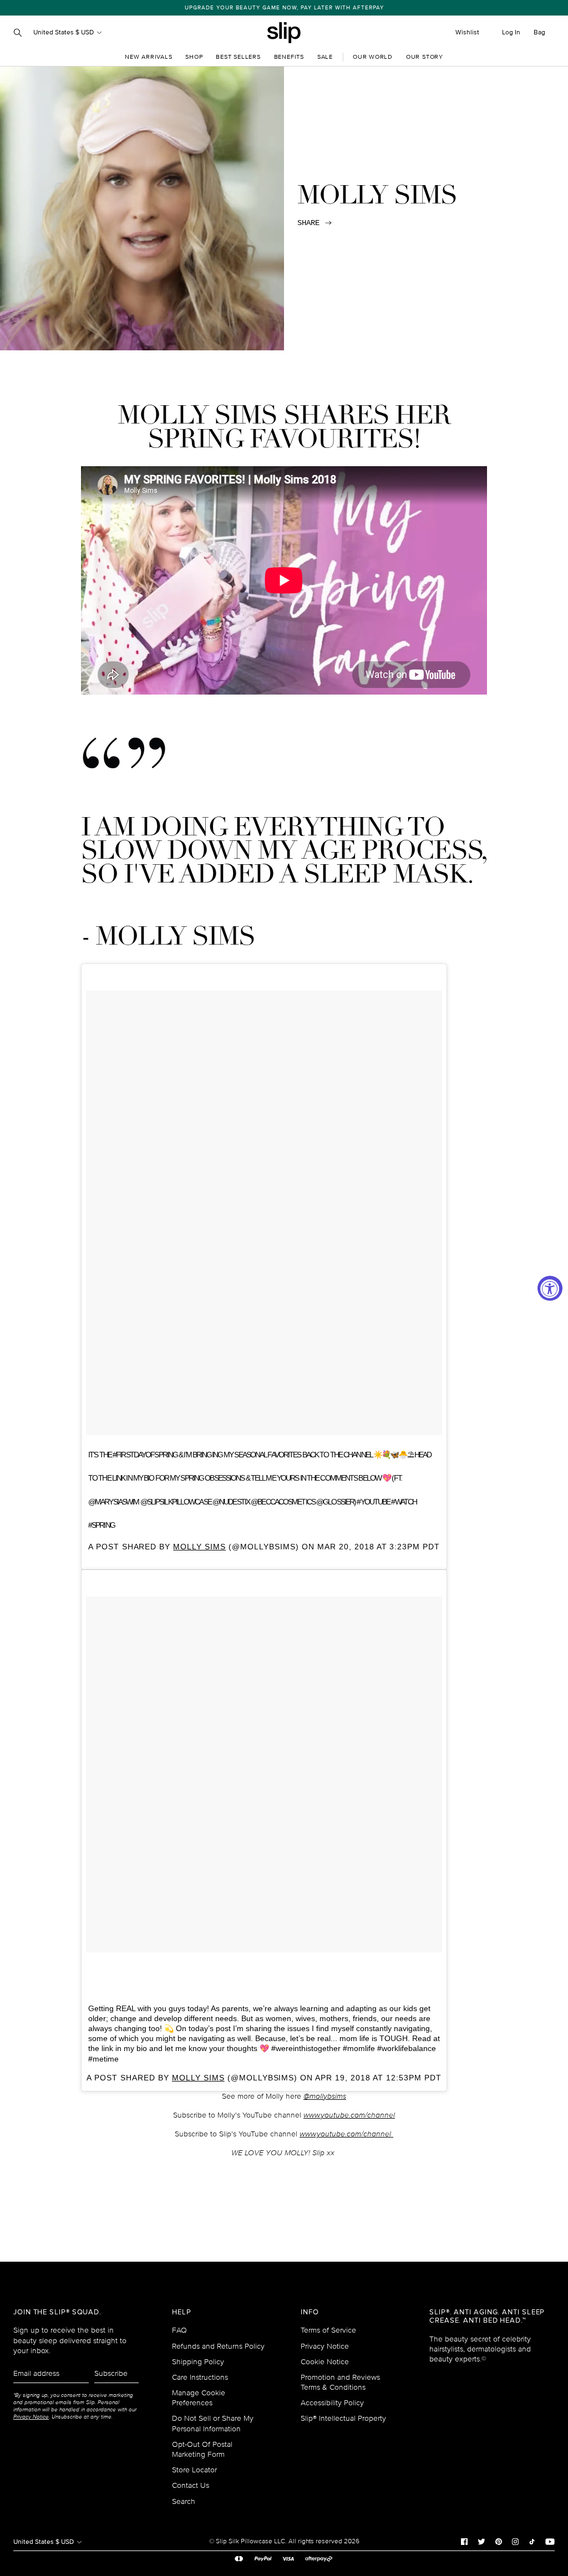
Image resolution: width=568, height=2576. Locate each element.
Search (184, 2501)
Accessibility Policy (332, 2403)
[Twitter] (481, 2542)
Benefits (289, 57)
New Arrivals (148, 57)
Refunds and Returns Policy (218, 2346)
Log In (511, 32)
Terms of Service (328, 2330)
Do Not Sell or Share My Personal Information (213, 2423)
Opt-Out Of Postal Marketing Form (202, 2449)
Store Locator (194, 2470)
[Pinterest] (499, 2542)
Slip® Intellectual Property (343, 2418)
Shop (194, 57)
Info (310, 2312)
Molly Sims (199, 1547)
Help (182, 2312)
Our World (373, 57)
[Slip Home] (284, 33)
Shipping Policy (198, 2362)
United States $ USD (64, 32)
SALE (325, 57)
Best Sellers (238, 57)
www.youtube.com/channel (349, 2115)
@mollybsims (325, 2096)
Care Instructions (200, 2377)
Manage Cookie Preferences (199, 2398)
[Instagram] (515, 2542)
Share (308, 223)
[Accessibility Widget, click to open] (550, 1288)
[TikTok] (532, 2542)
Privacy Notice (325, 2346)
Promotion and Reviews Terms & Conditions (340, 2382)
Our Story (425, 57)
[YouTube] (550, 2542)
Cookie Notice (325, 2362)
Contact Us (191, 2485)
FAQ (179, 2330)
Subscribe (111, 2373)
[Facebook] (464, 2542)
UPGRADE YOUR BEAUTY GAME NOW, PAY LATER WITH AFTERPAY (284, 8)
